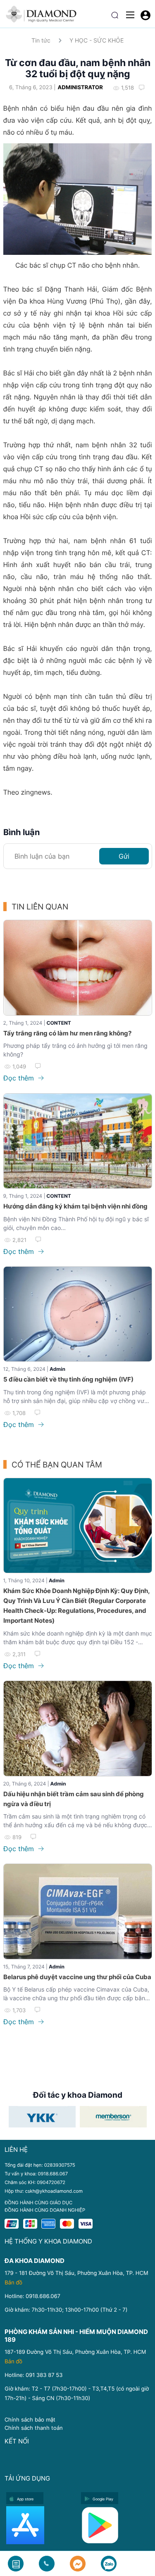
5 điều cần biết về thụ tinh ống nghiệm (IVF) (68, 1379)
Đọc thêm (20, 1078)
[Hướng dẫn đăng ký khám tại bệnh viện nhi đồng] (78, 1141)
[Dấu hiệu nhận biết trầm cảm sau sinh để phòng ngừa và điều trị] (78, 1728)
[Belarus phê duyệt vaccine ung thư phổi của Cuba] (78, 1911)
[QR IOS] (41, 2525)
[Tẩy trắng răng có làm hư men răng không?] (78, 967)
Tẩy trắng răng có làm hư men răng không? (67, 1033)
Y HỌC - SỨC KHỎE (97, 40)
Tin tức (41, 40)
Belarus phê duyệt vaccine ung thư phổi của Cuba (77, 1977)
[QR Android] (116, 2525)
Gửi (124, 856)
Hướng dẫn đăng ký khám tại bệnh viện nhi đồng (75, 1206)
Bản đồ (13, 2283)
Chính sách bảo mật (30, 2419)
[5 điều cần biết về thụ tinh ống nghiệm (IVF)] (78, 1314)
